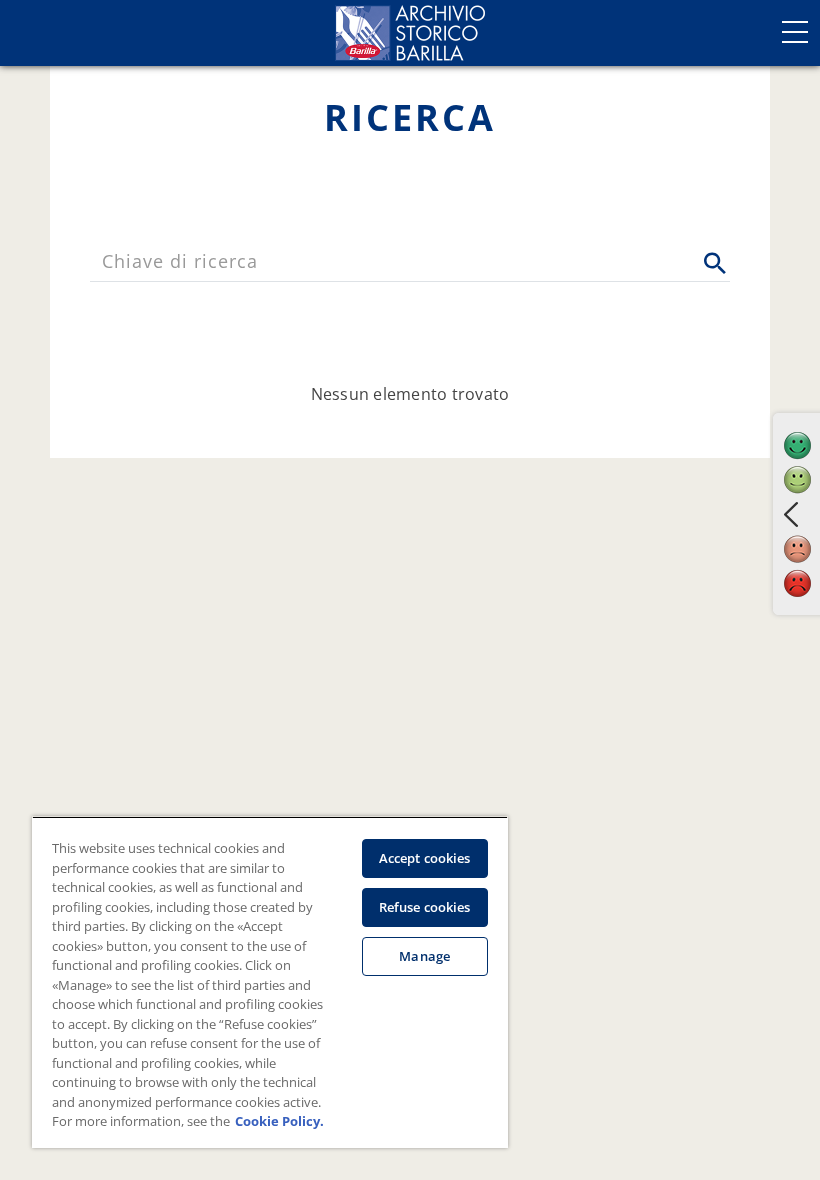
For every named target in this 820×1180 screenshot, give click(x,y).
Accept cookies (425, 858)
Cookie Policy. (279, 1121)
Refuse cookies (425, 907)
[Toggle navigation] (795, 32)
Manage (424, 956)
